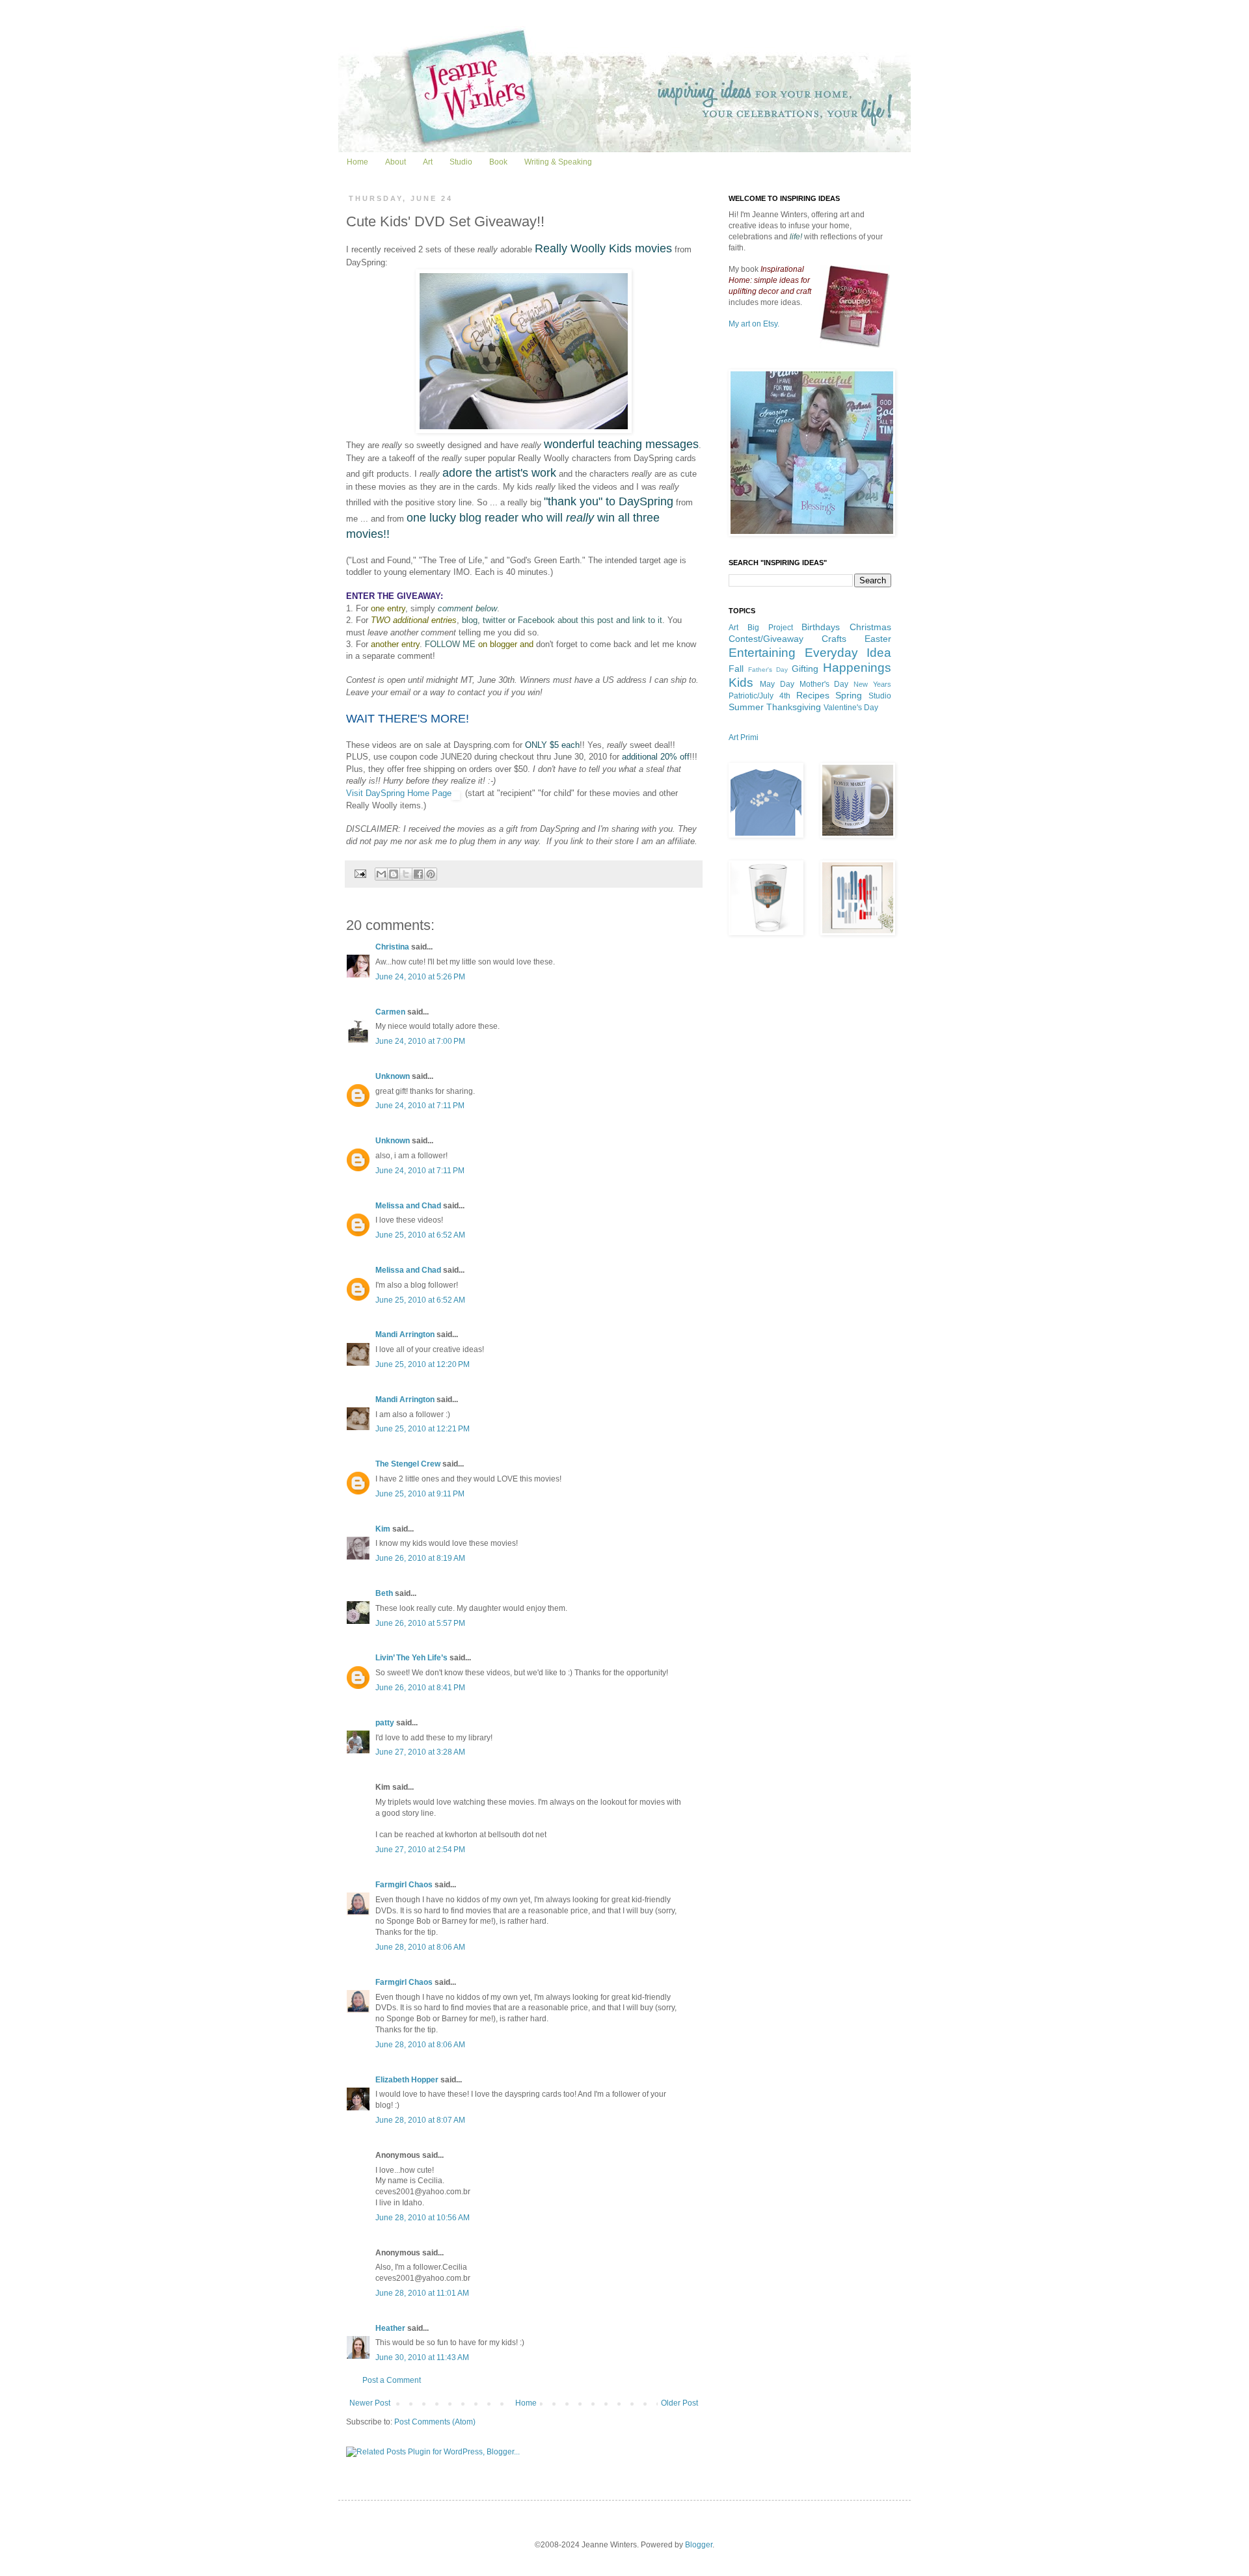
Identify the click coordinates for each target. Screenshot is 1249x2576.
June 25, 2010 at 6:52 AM (420, 1235)
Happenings (857, 668)
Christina (392, 947)
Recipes (813, 695)
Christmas (870, 627)
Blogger (699, 2545)
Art (428, 162)
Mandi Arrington (405, 1334)
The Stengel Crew (408, 1464)
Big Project (770, 628)
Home (357, 162)
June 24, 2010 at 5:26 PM (420, 977)
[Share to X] (406, 874)
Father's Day (768, 670)
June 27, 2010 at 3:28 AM (420, 1752)
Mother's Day (824, 684)
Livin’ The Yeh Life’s (412, 1658)
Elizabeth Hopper (407, 2080)
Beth (384, 1593)
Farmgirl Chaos (404, 1885)
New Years (872, 684)
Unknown (393, 1076)
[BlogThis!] (394, 874)
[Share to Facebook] (418, 874)
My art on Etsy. (754, 324)
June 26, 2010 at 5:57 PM (420, 1623)
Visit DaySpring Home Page (399, 793)
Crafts (834, 639)
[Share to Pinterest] (431, 874)
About (396, 162)
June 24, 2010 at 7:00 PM (420, 1041)
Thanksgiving (794, 707)
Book (498, 162)
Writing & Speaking (558, 162)
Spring (849, 695)
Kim (383, 1529)
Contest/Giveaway (766, 639)
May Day (777, 684)
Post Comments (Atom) (435, 2422)
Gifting (805, 669)
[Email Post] (360, 873)
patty (385, 1723)
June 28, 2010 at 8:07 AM (420, 2120)
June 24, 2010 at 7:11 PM (420, 1106)
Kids (741, 683)
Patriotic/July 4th (759, 696)
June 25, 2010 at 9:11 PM (420, 1494)
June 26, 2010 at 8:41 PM (420, 1688)
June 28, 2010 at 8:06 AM (420, 1947)
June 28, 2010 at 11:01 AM (422, 2293)
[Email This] (381, 874)
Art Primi (744, 737)
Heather (390, 2328)
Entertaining (762, 653)
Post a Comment (392, 2380)
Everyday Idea (848, 653)
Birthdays (821, 627)
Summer (746, 707)
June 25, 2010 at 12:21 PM (423, 1429)
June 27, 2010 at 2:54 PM (420, 1850)
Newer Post (370, 2403)
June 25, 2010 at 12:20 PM (423, 1364)
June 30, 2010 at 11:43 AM (422, 2357)
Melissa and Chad (408, 1206)
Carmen (390, 1012)
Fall (736, 669)
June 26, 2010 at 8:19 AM (420, 1558)
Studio (461, 162)
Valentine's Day (851, 708)
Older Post (679, 2403)
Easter (878, 639)
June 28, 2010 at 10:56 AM (423, 2218)
